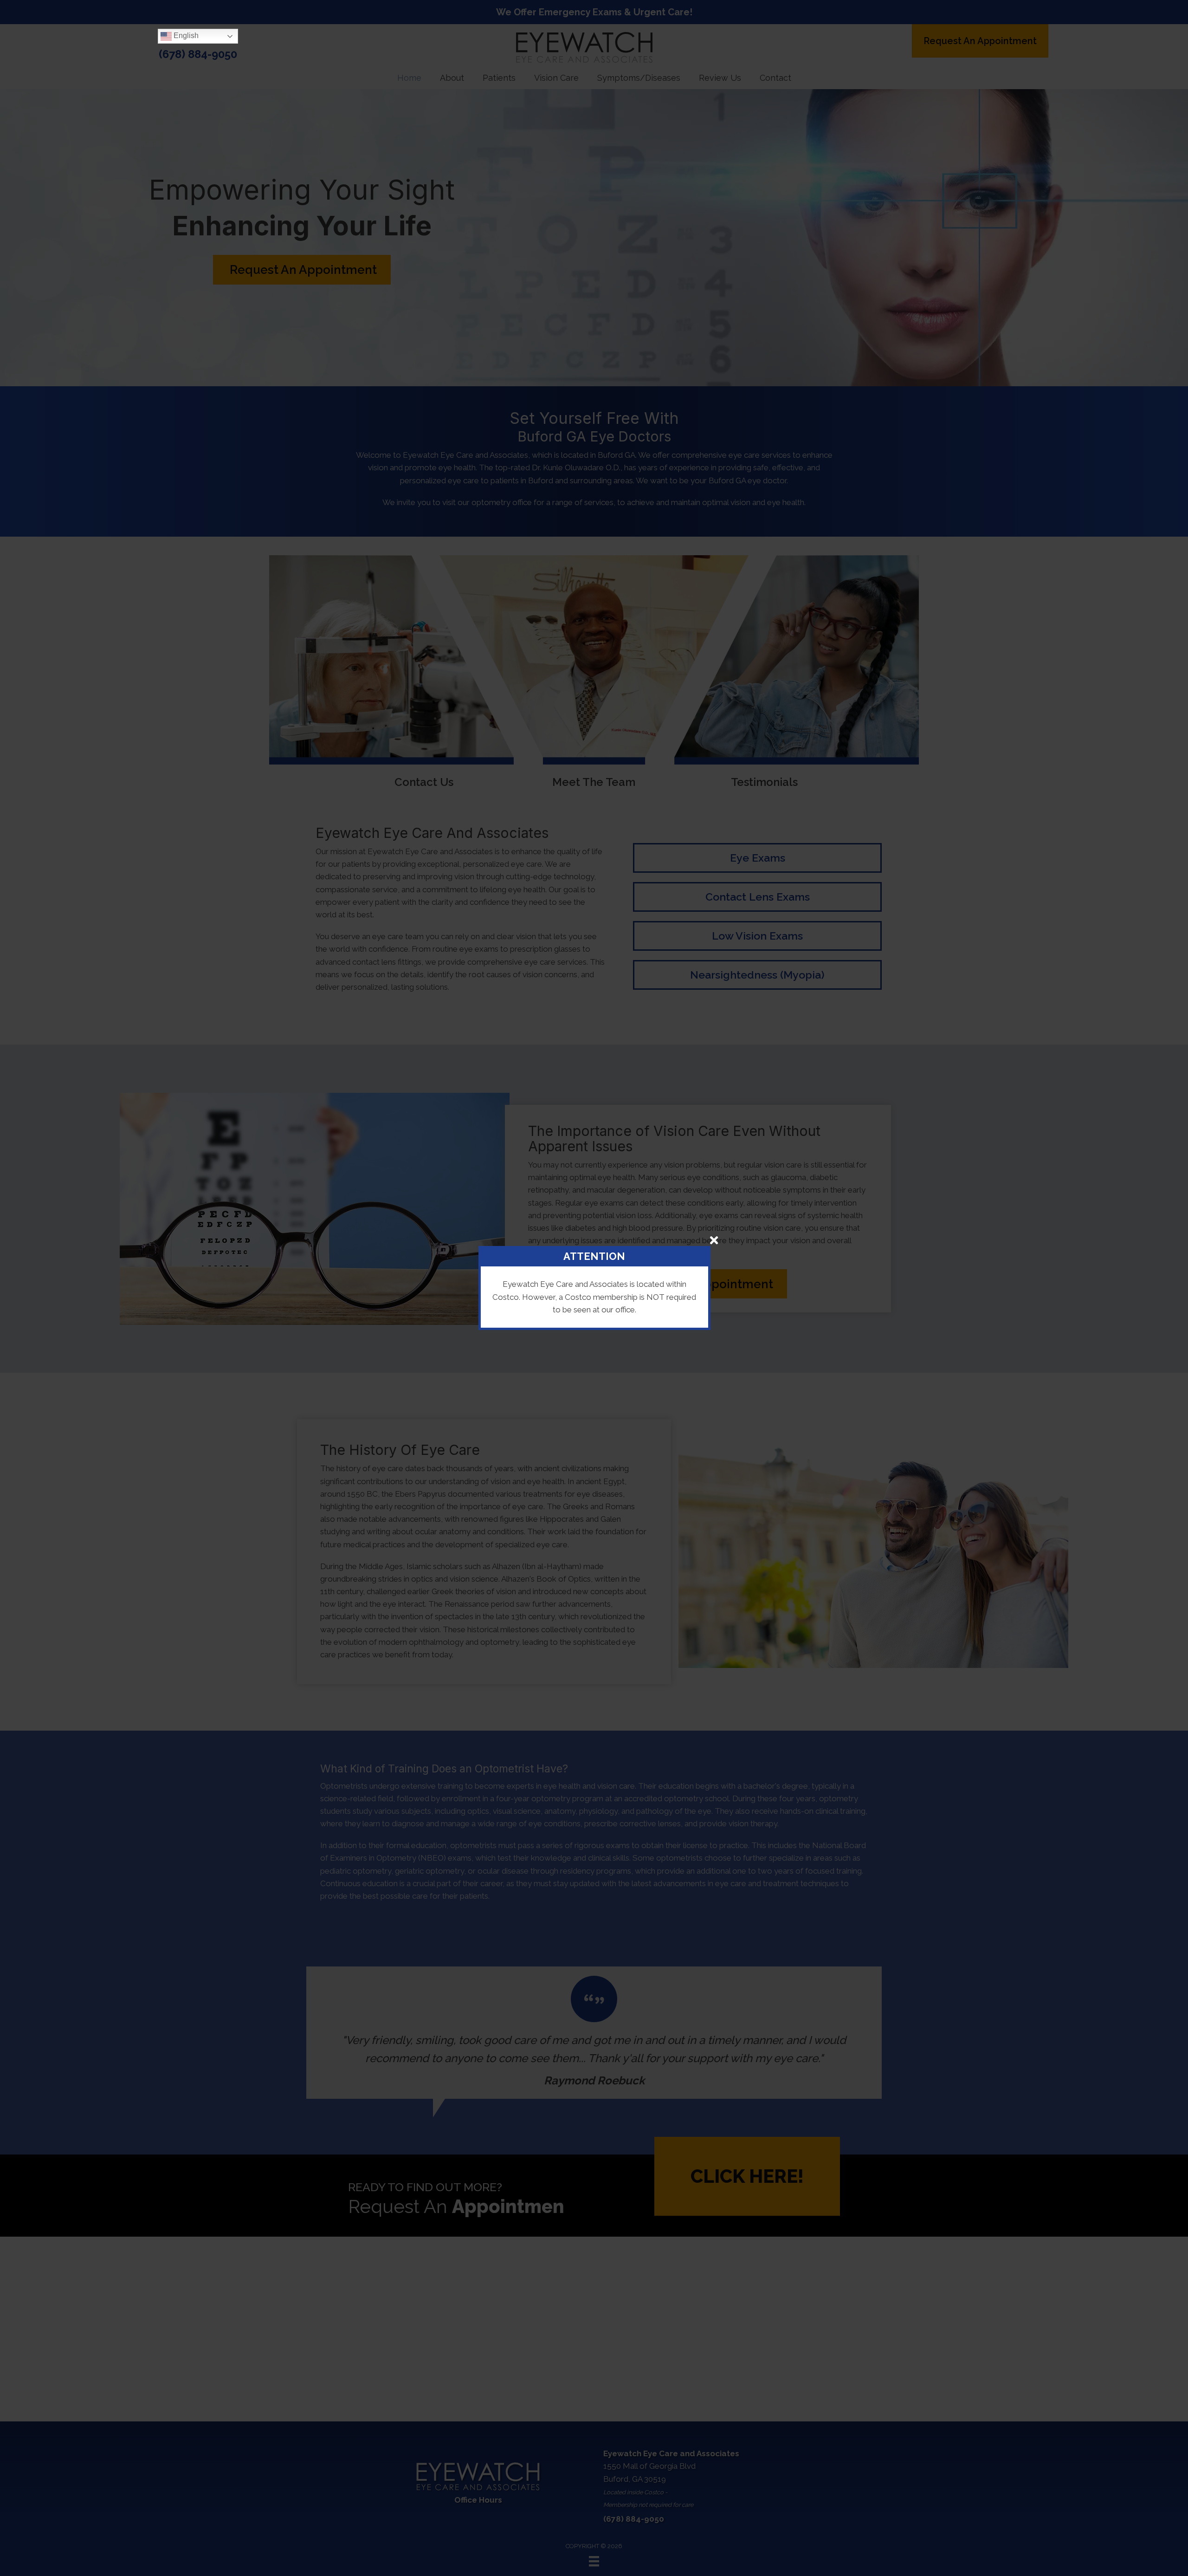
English (185, 36)
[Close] (714, 1240)
